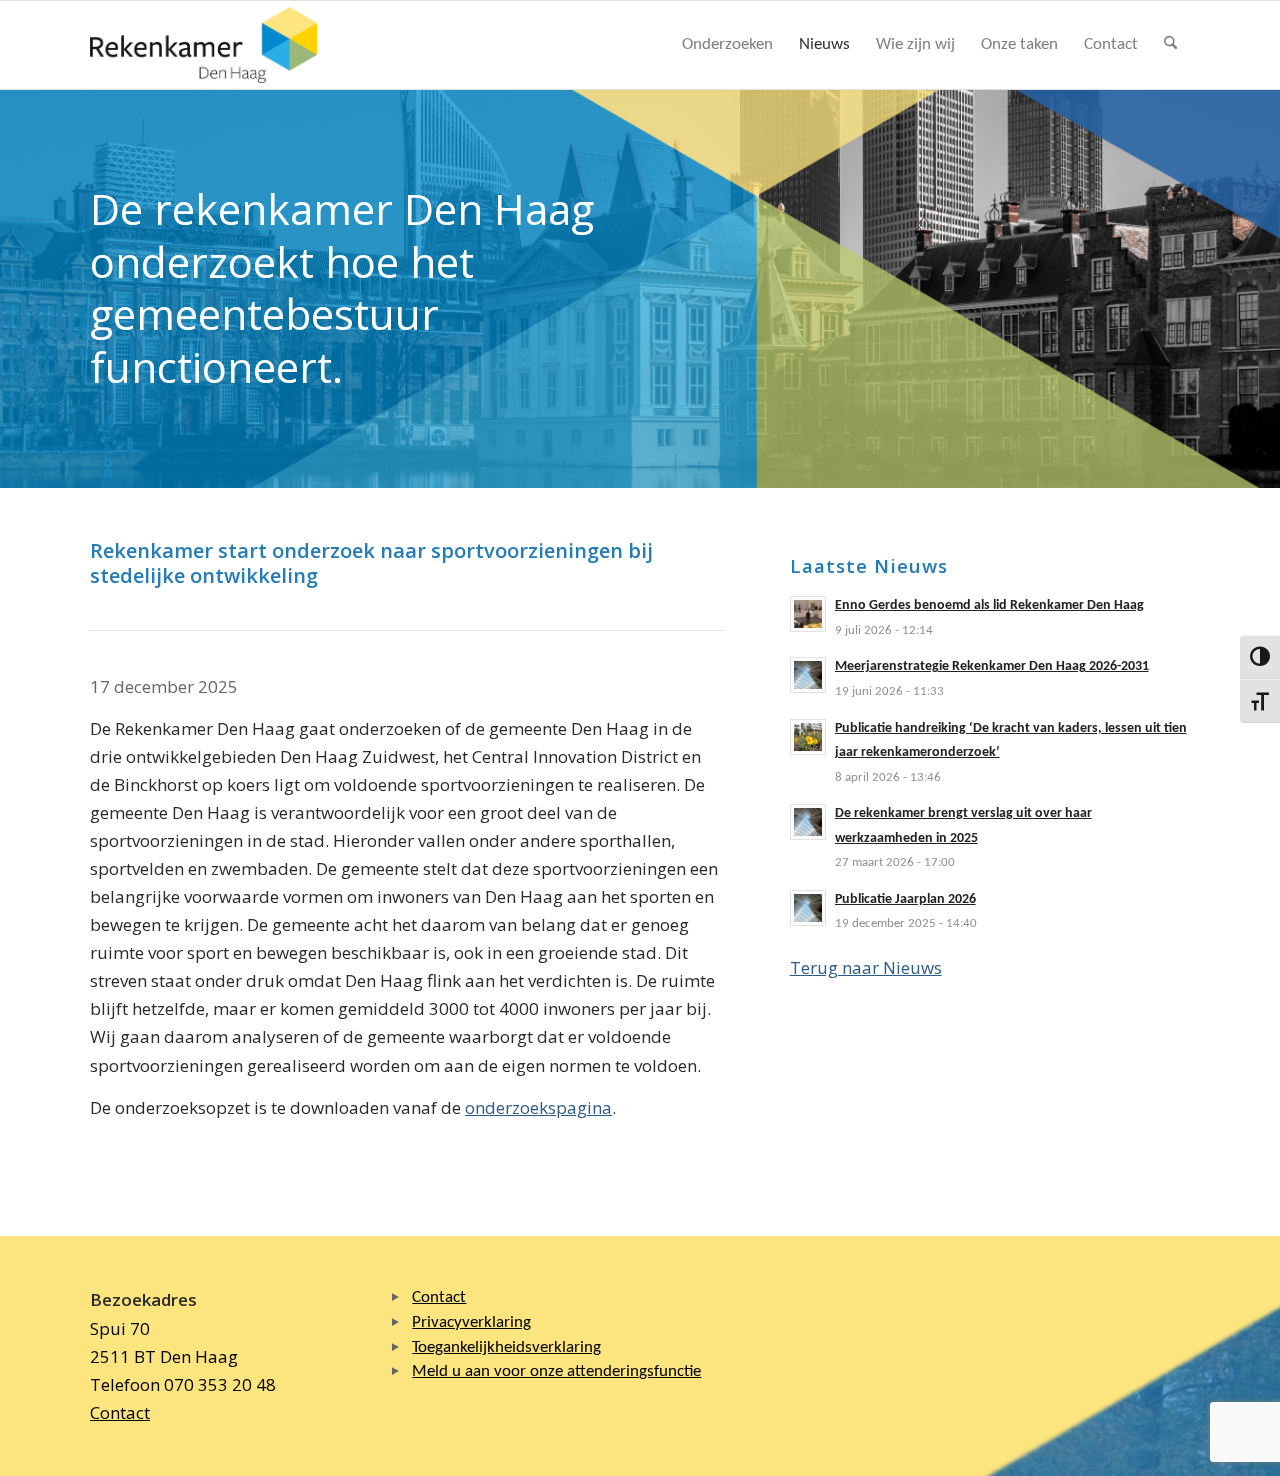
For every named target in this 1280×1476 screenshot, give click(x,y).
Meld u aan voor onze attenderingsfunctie (556, 1371)
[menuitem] (727, 45)
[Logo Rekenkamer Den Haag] (204, 45)
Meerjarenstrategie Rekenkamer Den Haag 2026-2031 (992, 666)
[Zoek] (1170, 45)
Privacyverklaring (471, 1322)
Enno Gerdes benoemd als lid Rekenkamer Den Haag (989, 605)
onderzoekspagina (538, 1107)
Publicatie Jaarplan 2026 (905, 899)
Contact (120, 1412)
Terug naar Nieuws (866, 967)
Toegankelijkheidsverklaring (506, 1347)
